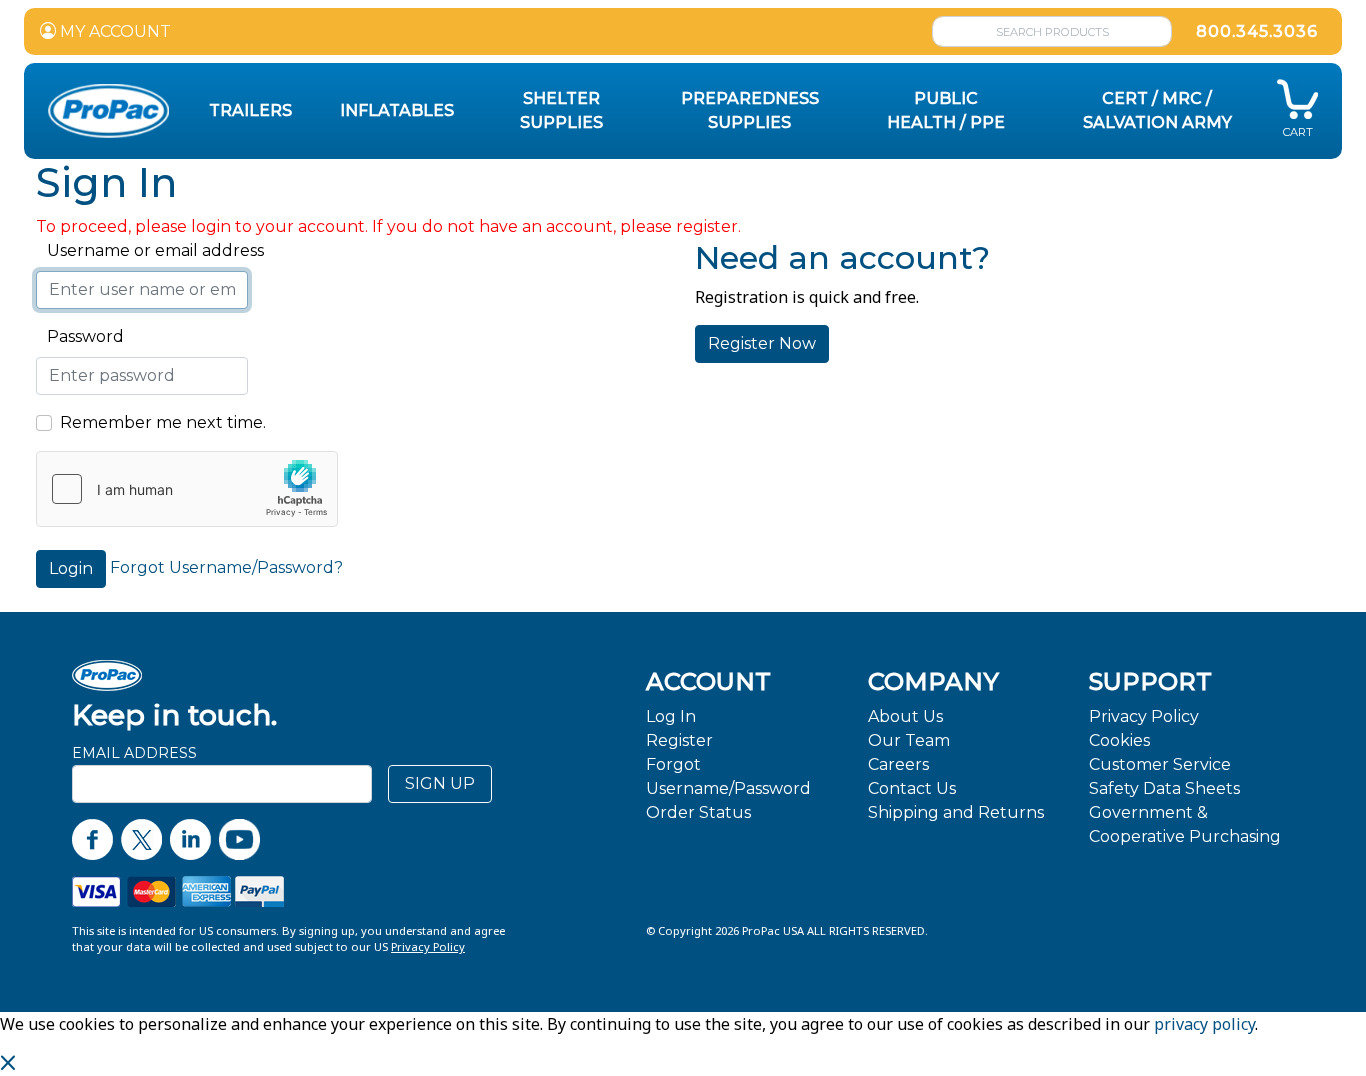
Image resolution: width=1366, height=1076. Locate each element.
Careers (898, 764)
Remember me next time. (163, 422)
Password (80, 336)
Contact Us (912, 788)
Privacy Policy (1144, 716)
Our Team (909, 740)
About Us (905, 716)
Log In (671, 716)
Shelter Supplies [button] (561, 110)
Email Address (134, 753)
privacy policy (1204, 1024)
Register (679, 740)
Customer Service (1160, 764)
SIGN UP (440, 783)
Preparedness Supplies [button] (750, 110)
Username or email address (150, 250)
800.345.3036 (1257, 31)
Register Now (762, 343)
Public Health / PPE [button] (946, 110)
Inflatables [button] (397, 110)
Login (71, 568)
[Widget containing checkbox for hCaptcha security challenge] (187, 489)
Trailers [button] (250, 110)
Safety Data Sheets (1164, 788)
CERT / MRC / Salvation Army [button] (1157, 110)
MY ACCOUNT (113, 31)
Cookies (1119, 740)
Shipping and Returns (956, 812)
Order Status (698, 812)
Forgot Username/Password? (226, 567)
